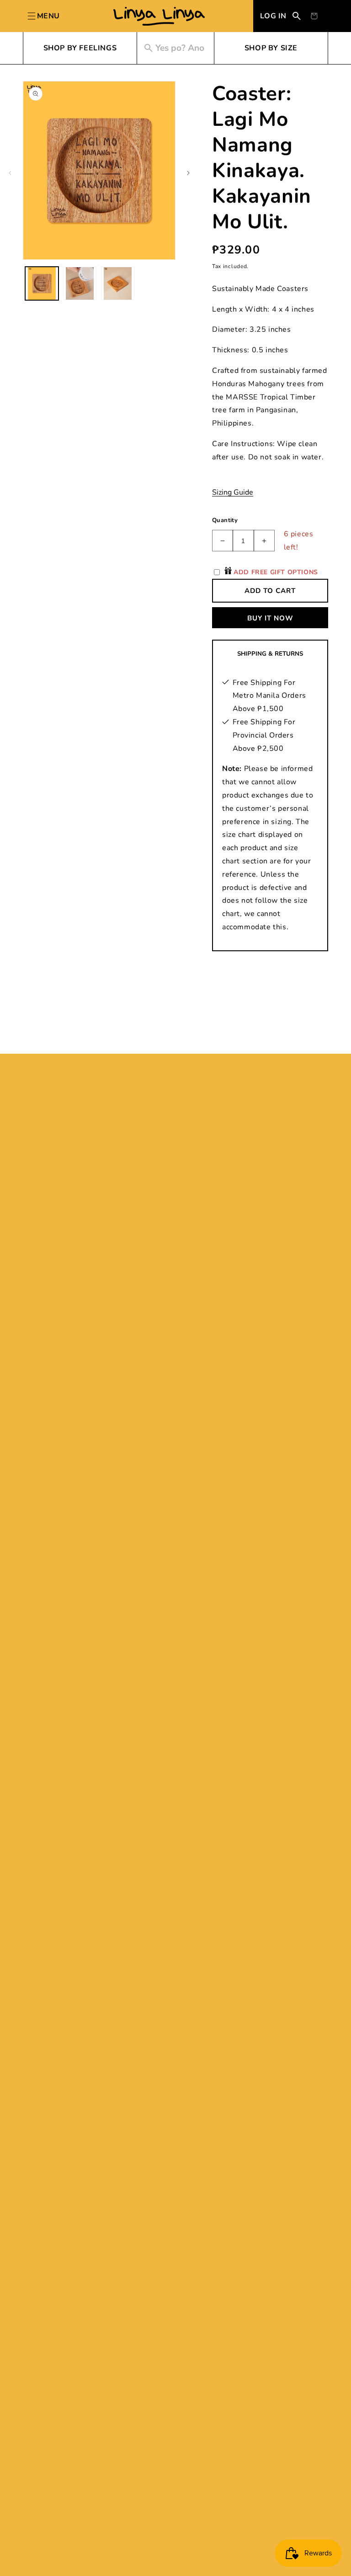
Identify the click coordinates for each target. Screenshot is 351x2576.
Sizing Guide (233, 492)
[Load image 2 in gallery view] (80, 283)
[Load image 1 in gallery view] (42, 283)
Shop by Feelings (80, 48)
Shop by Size (271, 48)
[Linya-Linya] (159, 16)
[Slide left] (10, 173)
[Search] (297, 16)
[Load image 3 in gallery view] (118, 283)
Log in (273, 16)
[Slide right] (188, 173)
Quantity (225, 520)
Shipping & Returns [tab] (270, 654)
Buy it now (270, 618)
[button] (314, 16)
